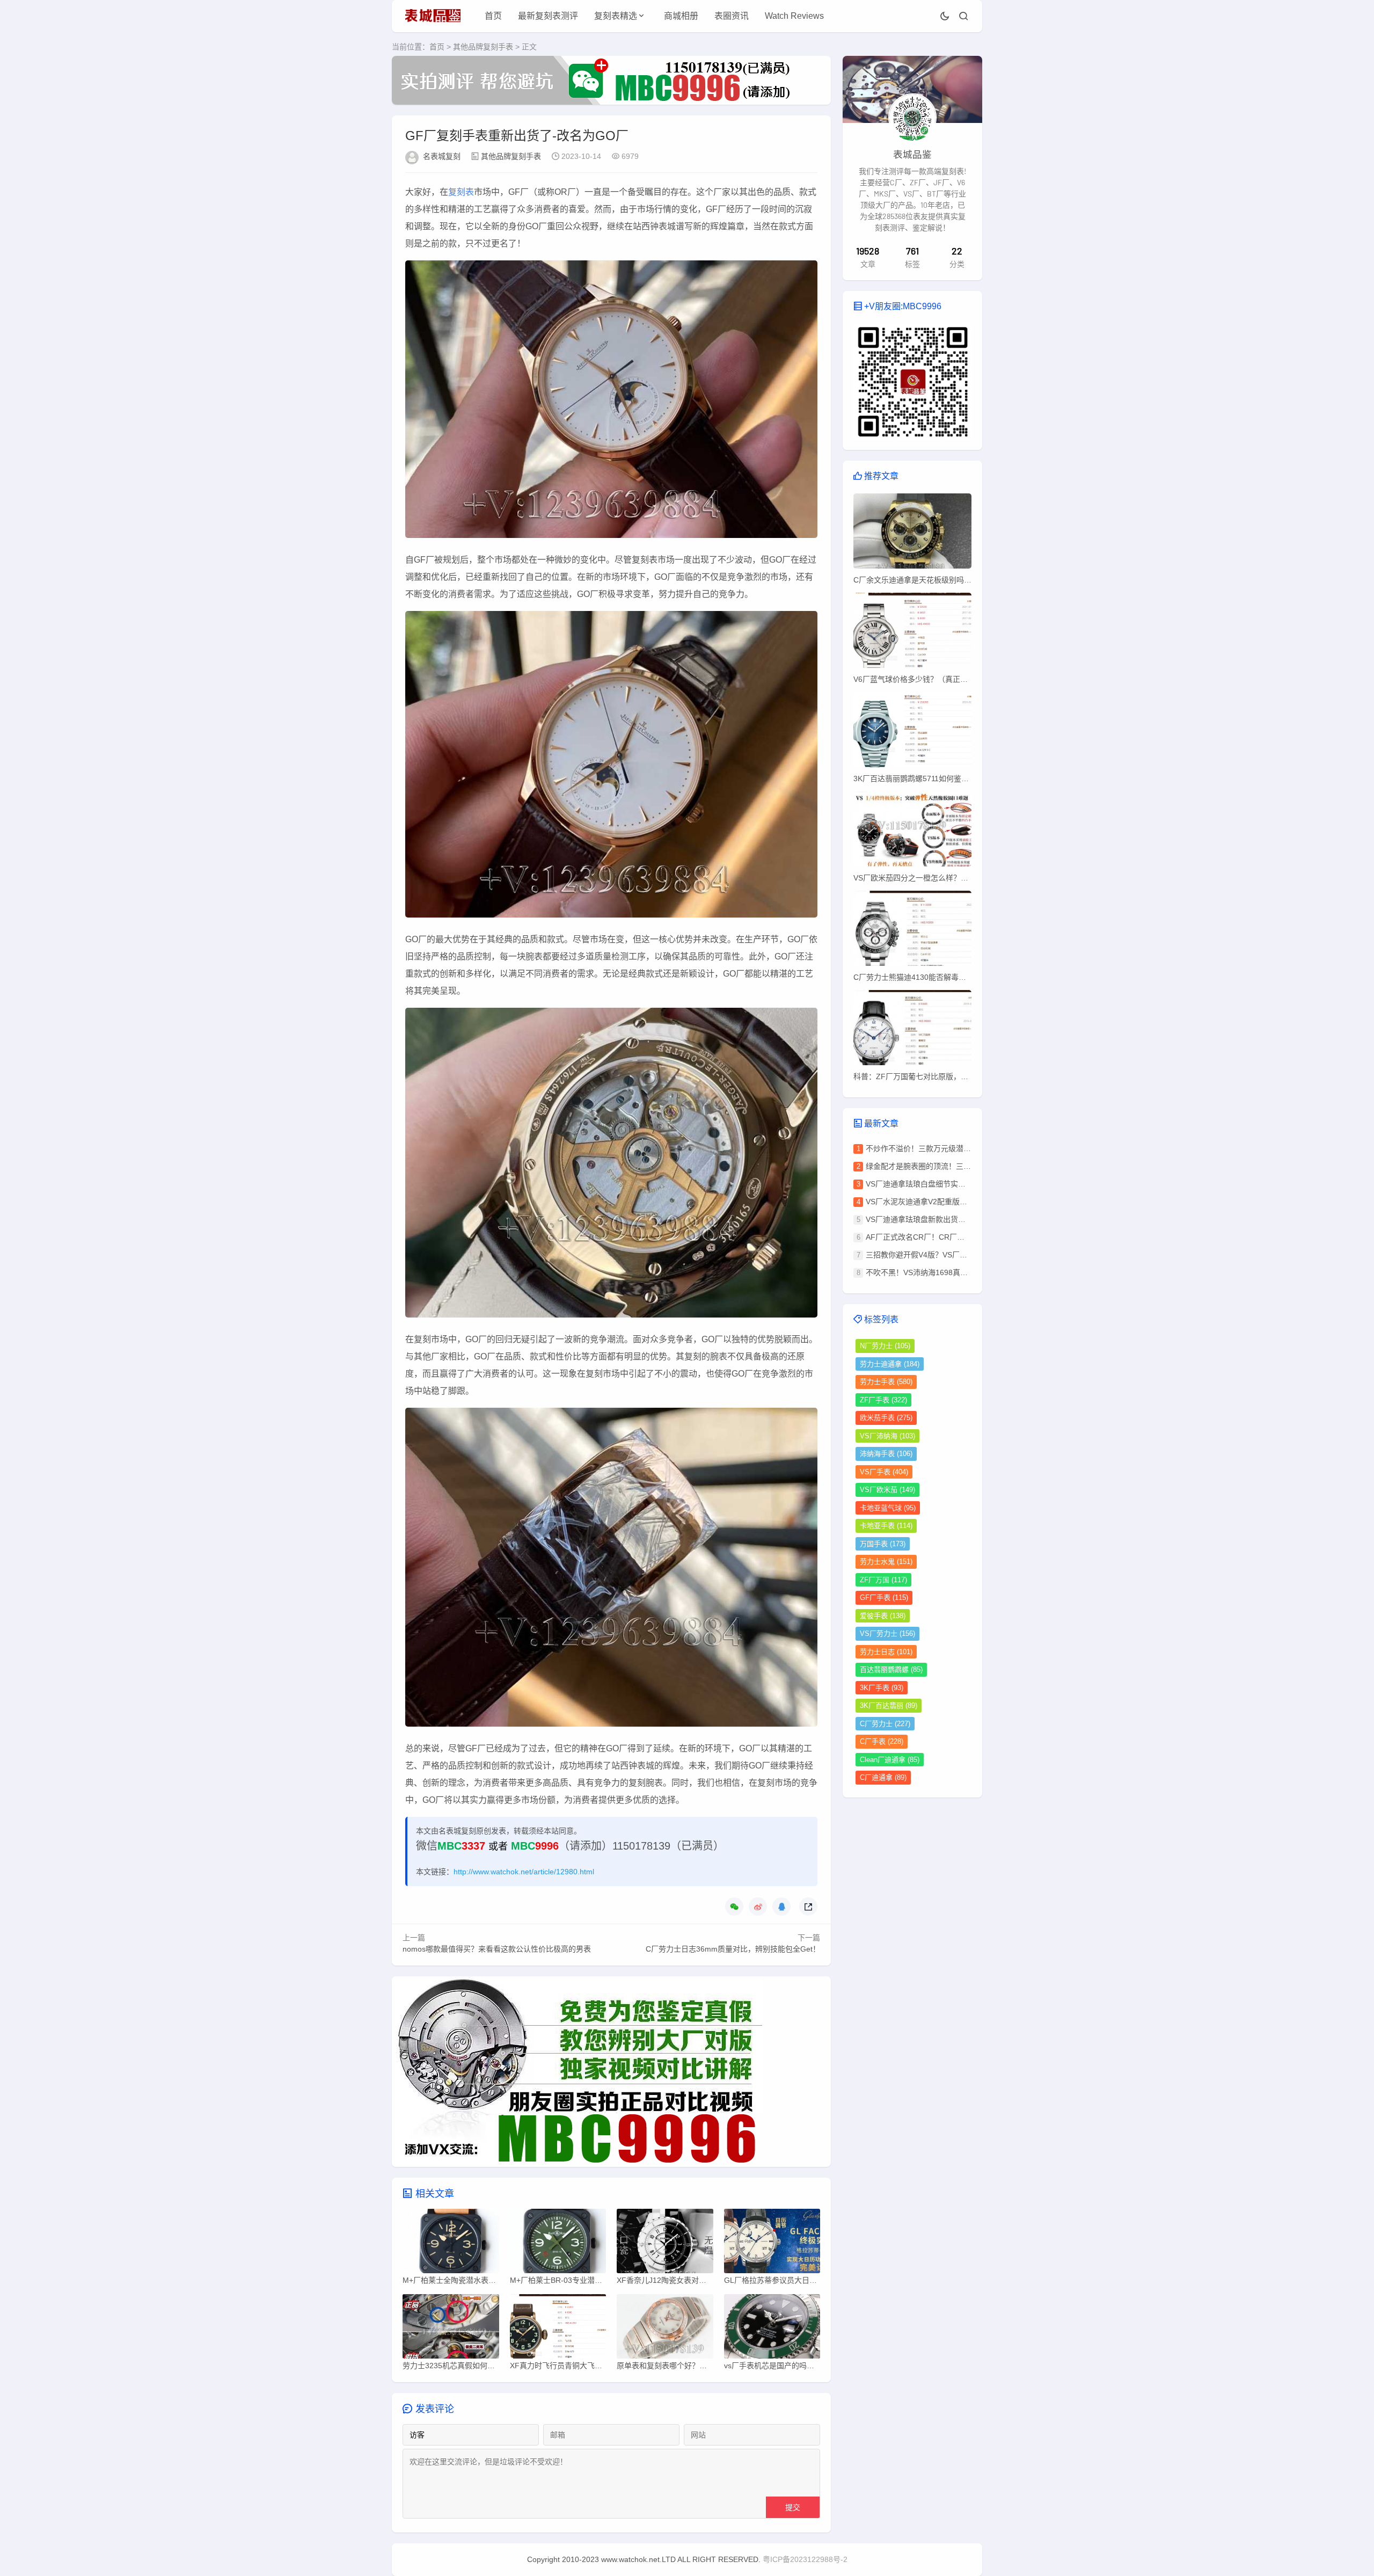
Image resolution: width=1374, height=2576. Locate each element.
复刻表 (461, 192)
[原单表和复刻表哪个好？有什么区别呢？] (665, 2329)
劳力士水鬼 (886, 1562)
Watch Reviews (794, 16)
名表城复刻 (442, 156)
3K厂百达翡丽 (889, 1705)
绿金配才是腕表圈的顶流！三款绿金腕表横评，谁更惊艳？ (963, 1166)
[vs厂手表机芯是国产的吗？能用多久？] (772, 2329)
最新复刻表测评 (548, 16)
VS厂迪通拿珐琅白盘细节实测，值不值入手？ (942, 1184)
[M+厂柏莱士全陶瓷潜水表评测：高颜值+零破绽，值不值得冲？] (451, 2244)
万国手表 (883, 1544)
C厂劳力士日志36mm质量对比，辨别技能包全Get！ (733, 1949)
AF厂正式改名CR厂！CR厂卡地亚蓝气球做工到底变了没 (960, 1237)
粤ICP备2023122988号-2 (805, 2559)
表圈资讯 (732, 16)
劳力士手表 (886, 1382)
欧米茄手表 (886, 1418)
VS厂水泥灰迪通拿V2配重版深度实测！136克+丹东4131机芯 (967, 1202)
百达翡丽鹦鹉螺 (891, 1669)
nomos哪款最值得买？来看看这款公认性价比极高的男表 (497, 1949)
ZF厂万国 (883, 1580)
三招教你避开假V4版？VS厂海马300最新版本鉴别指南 (957, 1255)
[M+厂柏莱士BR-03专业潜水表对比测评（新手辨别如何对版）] (558, 2244)
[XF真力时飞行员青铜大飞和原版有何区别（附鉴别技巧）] (558, 2329)
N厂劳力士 (885, 1346)
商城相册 (681, 16)
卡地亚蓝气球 (888, 1508)
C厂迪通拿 (883, 1777)
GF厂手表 (884, 1598)
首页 (493, 16)
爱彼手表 (883, 1616)
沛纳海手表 (886, 1454)
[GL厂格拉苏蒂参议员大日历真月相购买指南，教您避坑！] (772, 2244)
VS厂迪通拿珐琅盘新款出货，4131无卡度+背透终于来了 (960, 1219)
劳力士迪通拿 (890, 1364)
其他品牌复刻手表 (483, 47)
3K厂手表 (882, 1688)
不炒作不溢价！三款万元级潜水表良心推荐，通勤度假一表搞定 (971, 1148)
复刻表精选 (616, 16)
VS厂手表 (884, 1472)
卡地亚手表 (886, 1526)
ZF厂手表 (883, 1400)
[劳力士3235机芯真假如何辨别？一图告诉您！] (451, 2329)
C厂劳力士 (885, 1724)
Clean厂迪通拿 (890, 1760)
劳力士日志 (886, 1652)
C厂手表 (882, 1741)
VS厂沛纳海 (887, 1436)
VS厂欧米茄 (887, 1490)
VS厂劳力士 (887, 1633)
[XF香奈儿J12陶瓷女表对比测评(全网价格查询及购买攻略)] (665, 2244)
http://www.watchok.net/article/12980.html (524, 1872)
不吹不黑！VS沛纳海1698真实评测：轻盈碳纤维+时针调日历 (968, 1272)
